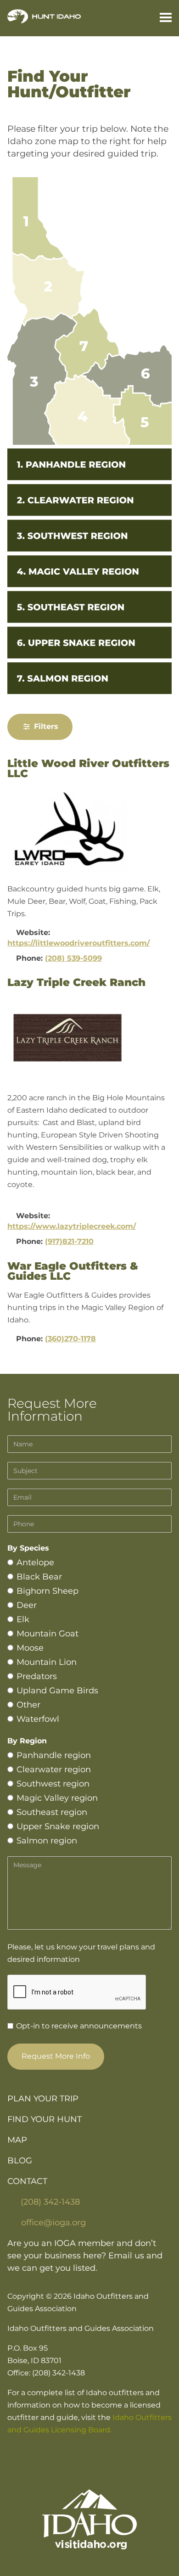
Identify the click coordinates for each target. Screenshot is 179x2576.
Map (17, 2140)
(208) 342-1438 (50, 2202)
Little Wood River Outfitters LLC (88, 769)
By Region (27, 1741)
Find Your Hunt (45, 2119)
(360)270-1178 (70, 1339)
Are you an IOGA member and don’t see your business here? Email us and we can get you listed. (85, 2256)
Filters (45, 726)
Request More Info (56, 2056)
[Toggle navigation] (162, 18)
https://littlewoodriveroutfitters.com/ (78, 943)
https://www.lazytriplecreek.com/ (72, 1226)
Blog (20, 2161)
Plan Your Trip (43, 2099)
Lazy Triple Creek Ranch (76, 982)
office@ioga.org (53, 2223)
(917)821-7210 (69, 1241)
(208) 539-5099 (73, 958)
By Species (28, 1548)
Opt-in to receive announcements (78, 2026)
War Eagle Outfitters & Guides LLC (73, 1271)
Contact (27, 2181)
